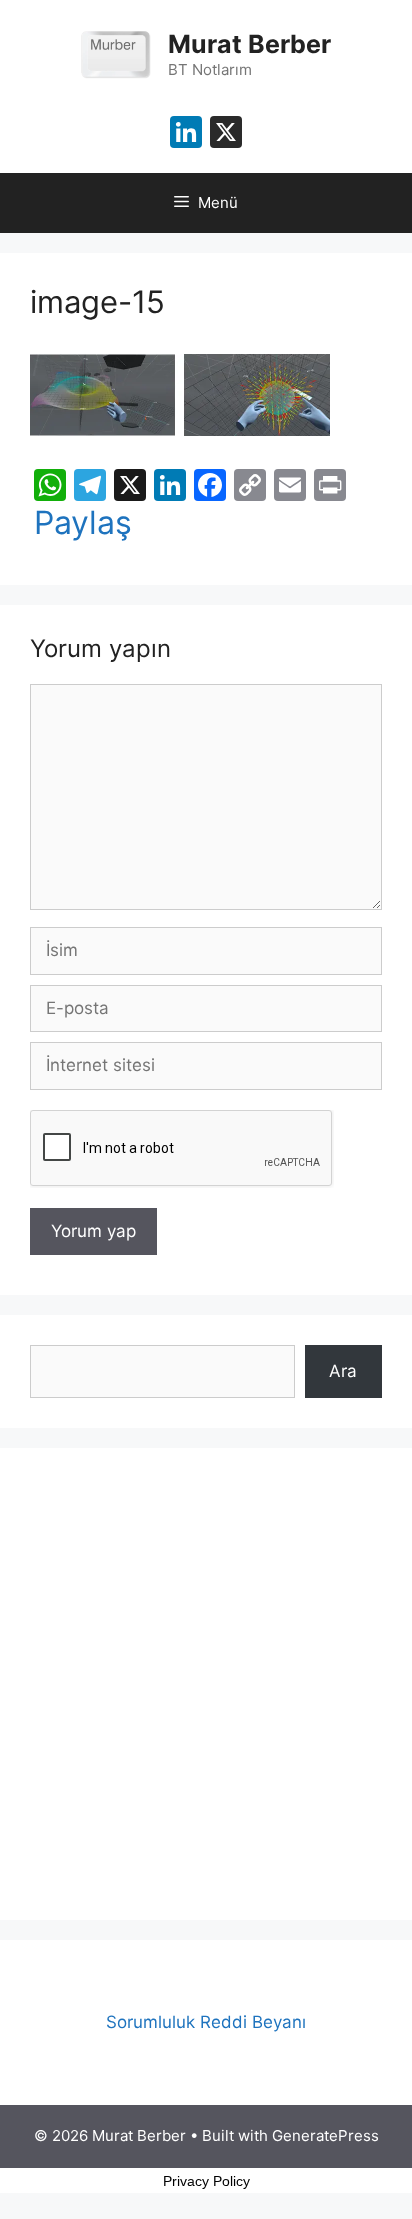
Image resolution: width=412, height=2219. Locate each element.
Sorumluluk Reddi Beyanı (206, 2022)
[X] (226, 134)
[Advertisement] (206, 1684)
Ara (343, 1371)
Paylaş (83, 523)
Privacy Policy (206, 2181)
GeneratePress (325, 2135)
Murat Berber (249, 44)
